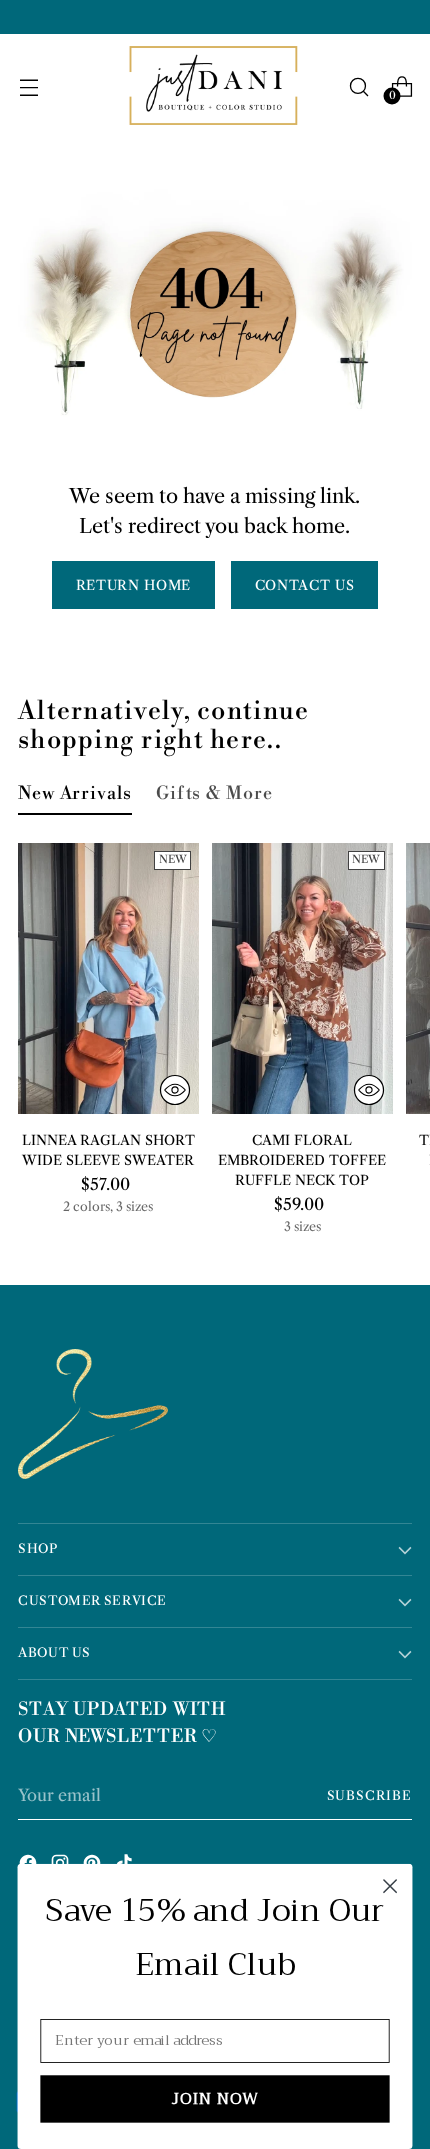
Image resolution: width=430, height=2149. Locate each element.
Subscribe (370, 1795)
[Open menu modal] (28, 86)
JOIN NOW (215, 2099)
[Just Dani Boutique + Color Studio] (215, 86)
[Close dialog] (390, 1886)
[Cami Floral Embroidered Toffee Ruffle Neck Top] (302, 978)
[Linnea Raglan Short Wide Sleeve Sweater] (108, 978)
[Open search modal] (358, 86)
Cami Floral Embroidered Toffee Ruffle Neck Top (302, 1160)
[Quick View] (175, 1090)
